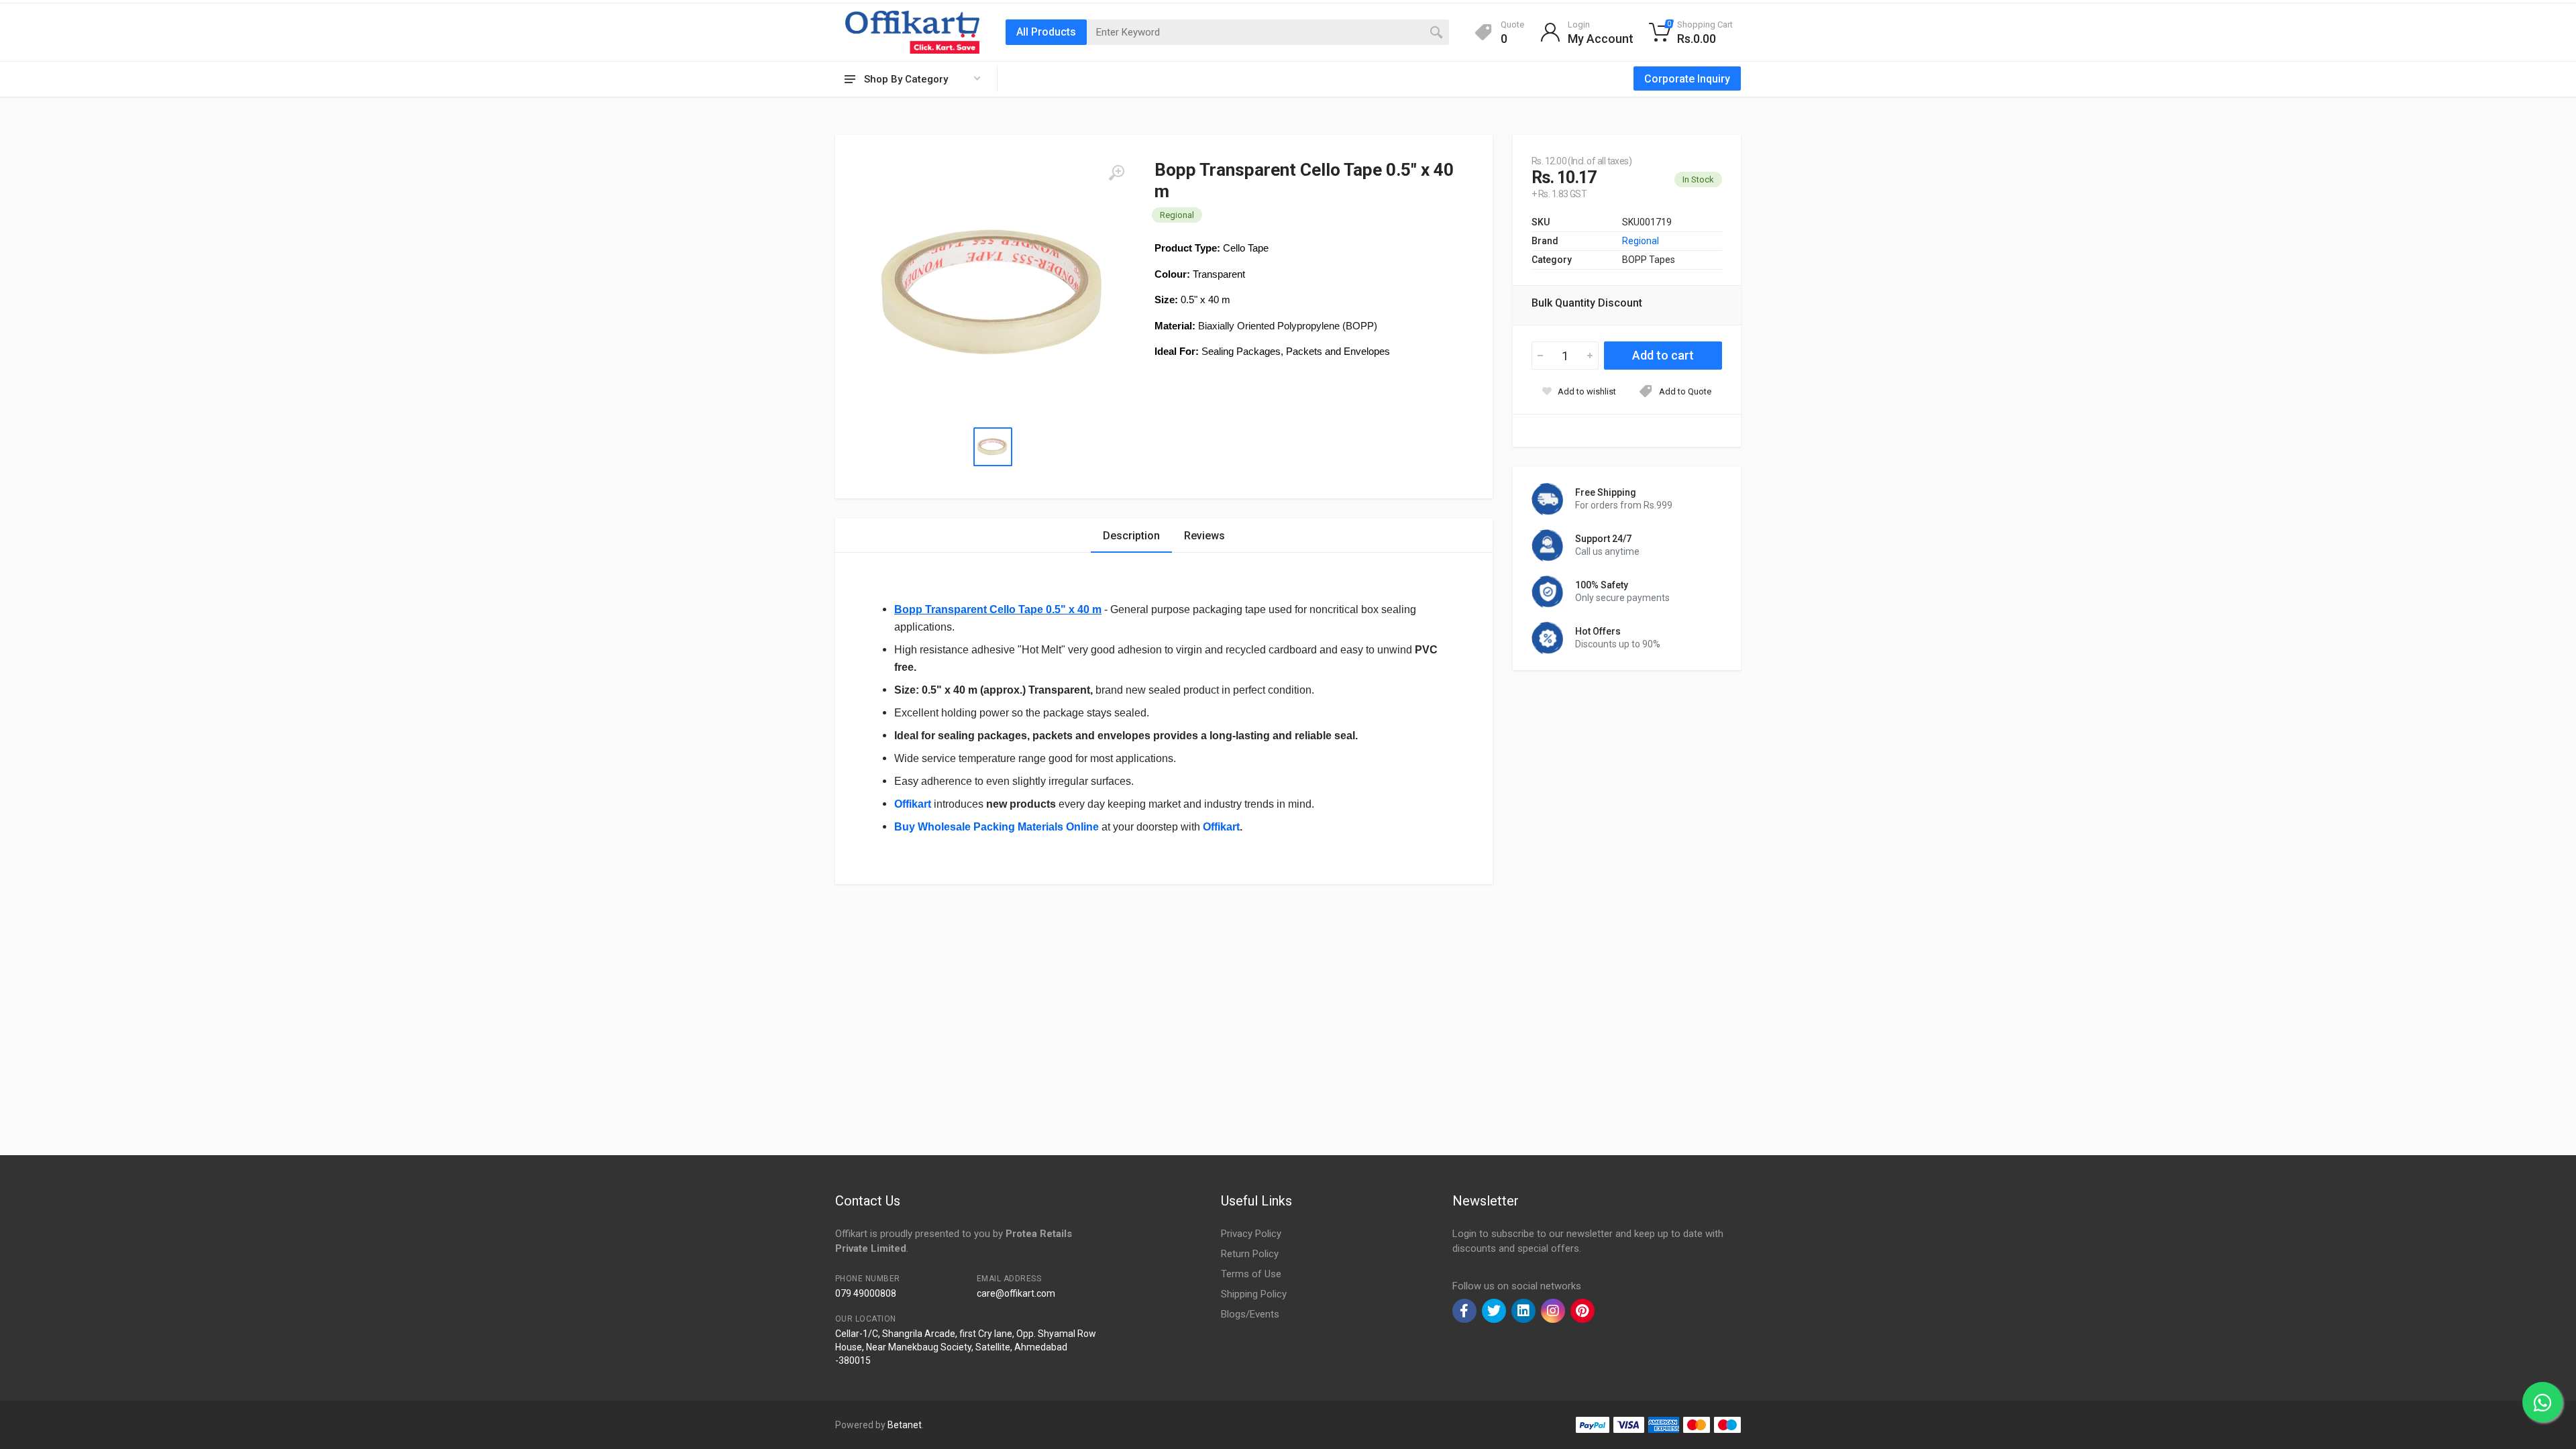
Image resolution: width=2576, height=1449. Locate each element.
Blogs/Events (1250, 1314)
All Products (1046, 32)
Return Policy (1250, 1254)
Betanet (905, 1425)
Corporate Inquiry (1687, 79)
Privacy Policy (1251, 1234)
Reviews (1204, 536)
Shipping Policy (1254, 1294)
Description (1131, 536)
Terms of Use (1251, 1274)
